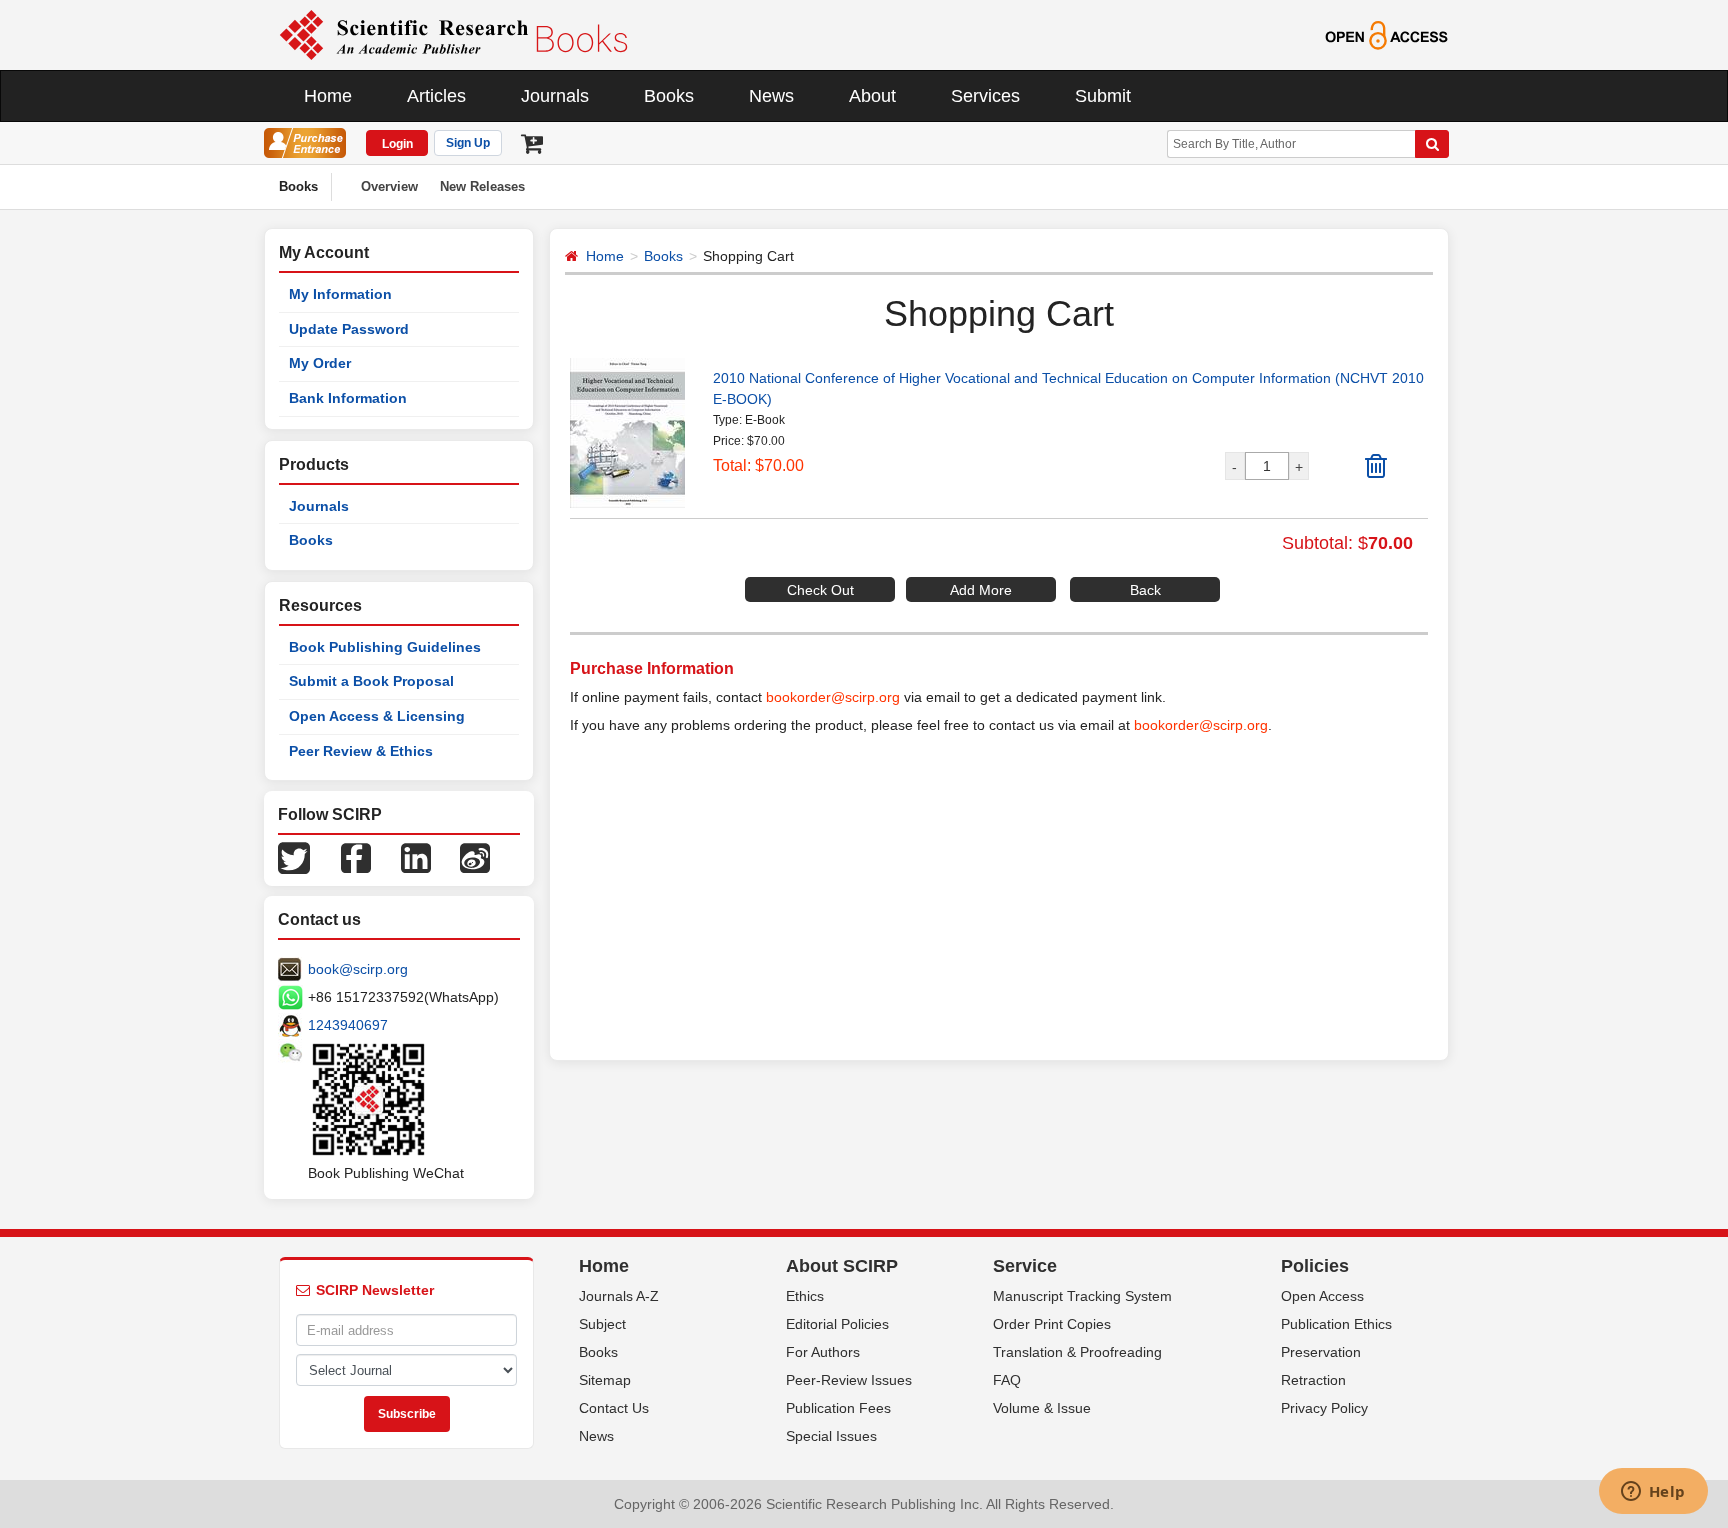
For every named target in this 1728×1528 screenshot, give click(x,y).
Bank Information (348, 398)
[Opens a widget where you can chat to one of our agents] (1653, 1493)
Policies (1315, 1266)
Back (1145, 590)
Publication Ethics (1336, 1324)
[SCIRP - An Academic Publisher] (453, 34)
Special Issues (831, 1436)
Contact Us (614, 1408)
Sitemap (605, 1380)
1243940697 (348, 1025)
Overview (389, 186)
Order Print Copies (1052, 1324)
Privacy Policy (1324, 1408)
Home (328, 96)
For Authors (823, 1352)
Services (985, 96)
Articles (436, 96)
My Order (320, 363)
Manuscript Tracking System (1082, 1296)
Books (669, 96)
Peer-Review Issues (849, 1380)
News (771, 96)
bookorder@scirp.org (833, 697)
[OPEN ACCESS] (1386, 34)
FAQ (1007, 1380)
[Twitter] (294, 857)
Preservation (1321, 1352)
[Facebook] (356, 857)
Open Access (1322, 1296)
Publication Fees (838, 1408)
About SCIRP (842, 1266)
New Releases (482, 186)
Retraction (1313, 1380)
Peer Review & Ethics (361, 751)
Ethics (805, 1296)
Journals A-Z (619, 1296)
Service (1025, 1266)
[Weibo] (475, 857)
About (872, 96)
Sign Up (468, 143)
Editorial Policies (837, 1324)
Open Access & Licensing (377, 716)
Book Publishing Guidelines (385, 647)
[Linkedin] (416, 857)
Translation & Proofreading (1077, 1352)
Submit (1103, 96)
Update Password (349, 329)
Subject (602, 1324)
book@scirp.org (358, 969)
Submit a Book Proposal (371, 681)
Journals (555, 96)
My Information (340, 294)
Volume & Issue (1042, 1408)
